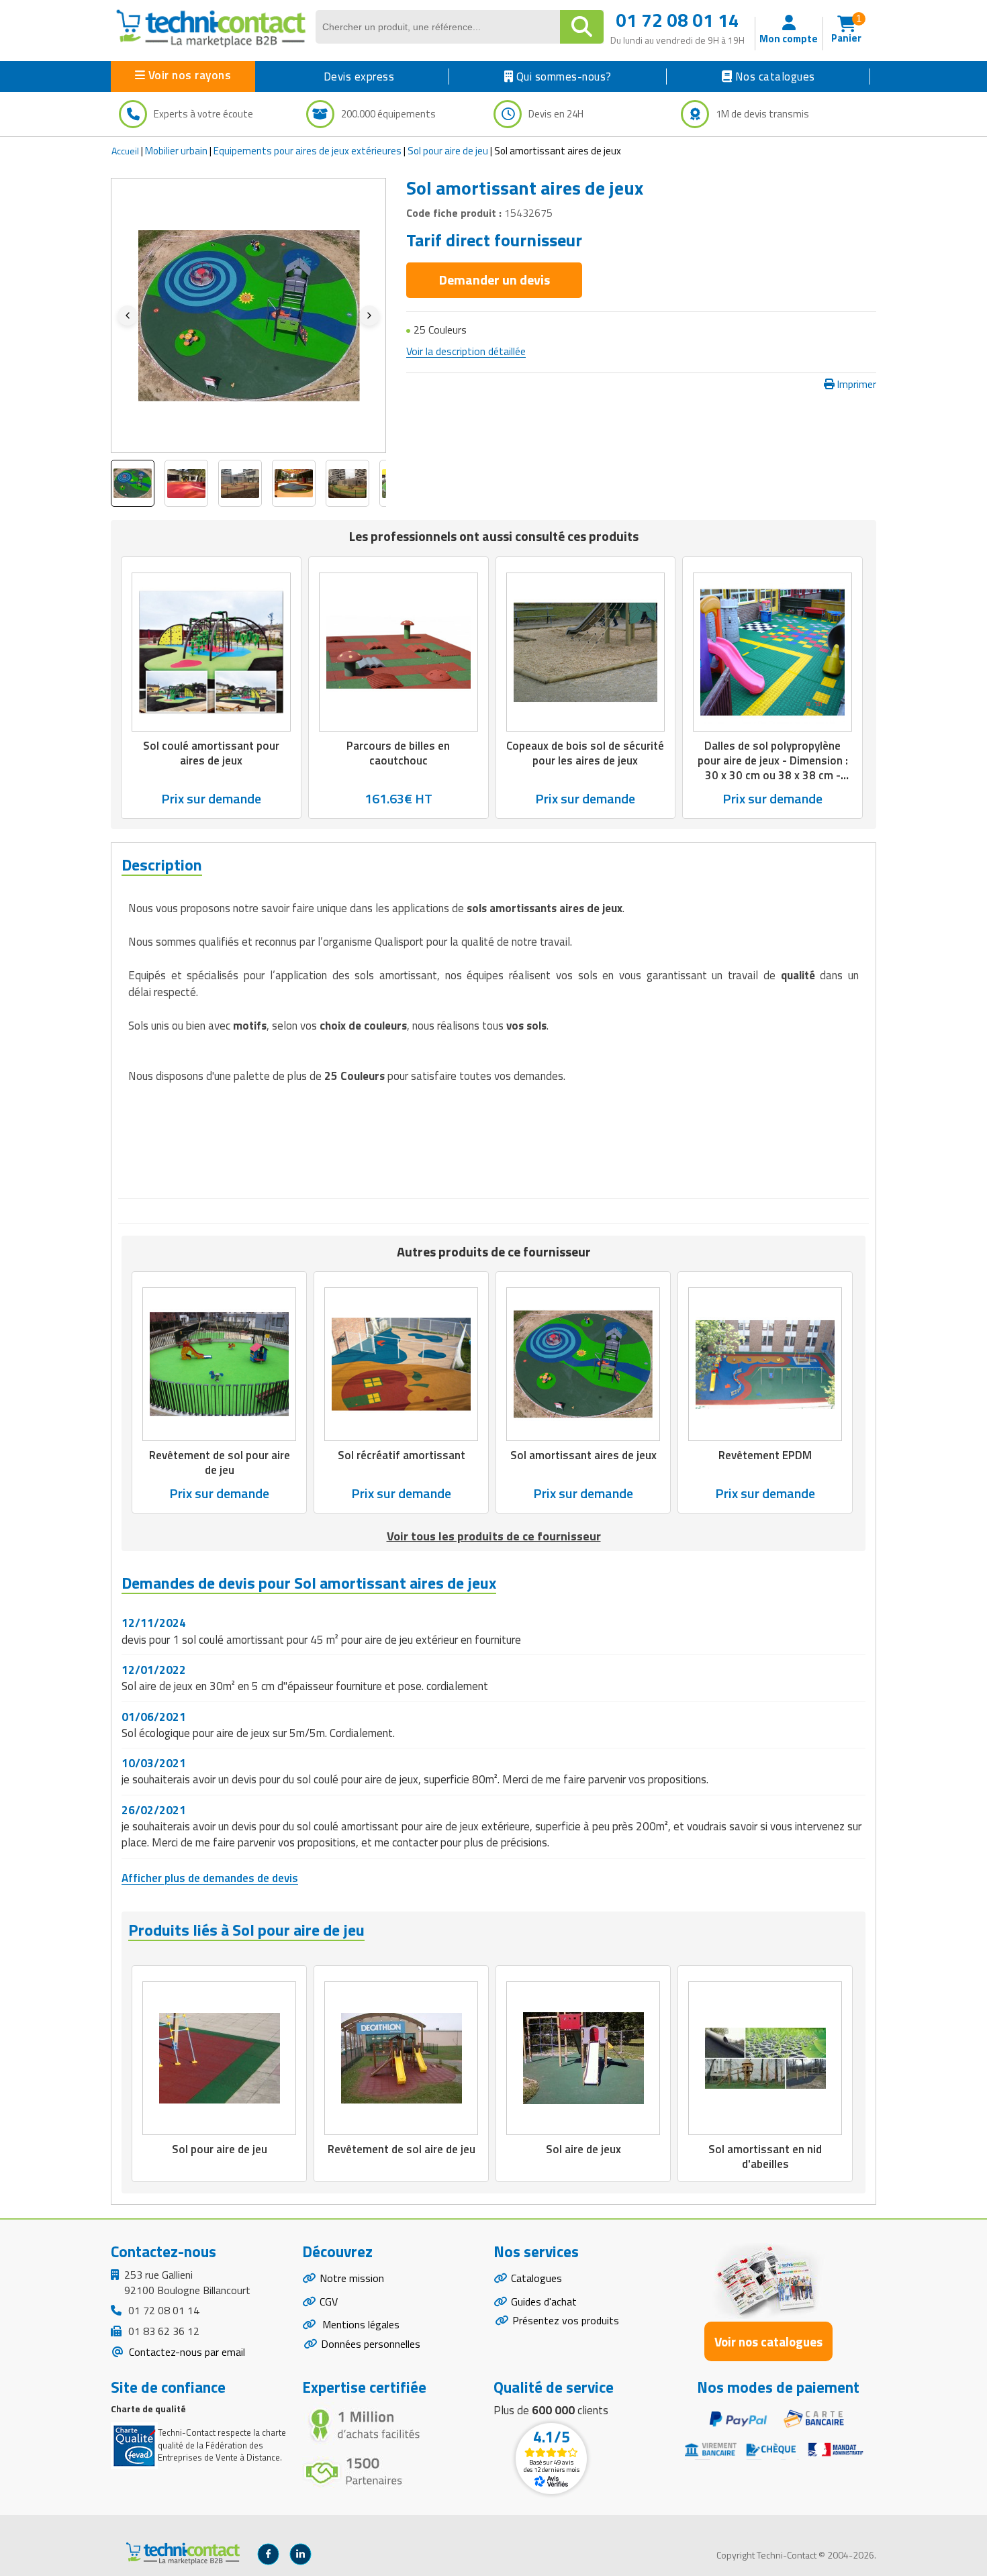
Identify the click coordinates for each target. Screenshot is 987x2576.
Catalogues (536, 2278)
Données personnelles (371, 2344)
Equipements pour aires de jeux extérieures (308, 151)
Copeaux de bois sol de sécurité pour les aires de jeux (585, 753)
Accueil (125, 151)
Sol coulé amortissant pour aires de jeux (211, 753)
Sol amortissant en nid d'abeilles (765, 2157)
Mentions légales (360, 2324)
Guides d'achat (544, 2301)
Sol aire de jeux (583, 2149)
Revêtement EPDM (765, 1456)
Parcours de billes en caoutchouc (398, 753)
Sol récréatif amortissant (402, 1456)
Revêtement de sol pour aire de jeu (220, 1463)
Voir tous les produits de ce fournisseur (494, 1536)
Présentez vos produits (566, 2320)
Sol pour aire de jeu (448, 151)
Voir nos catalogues (768, 2341)
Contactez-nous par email (186, 2352)
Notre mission (352, 2278)
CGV (329, 2301)
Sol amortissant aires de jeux (583, 1456)
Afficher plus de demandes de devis (210, 1878)
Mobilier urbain (176, 151)
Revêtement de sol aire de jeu (402, 2149)
